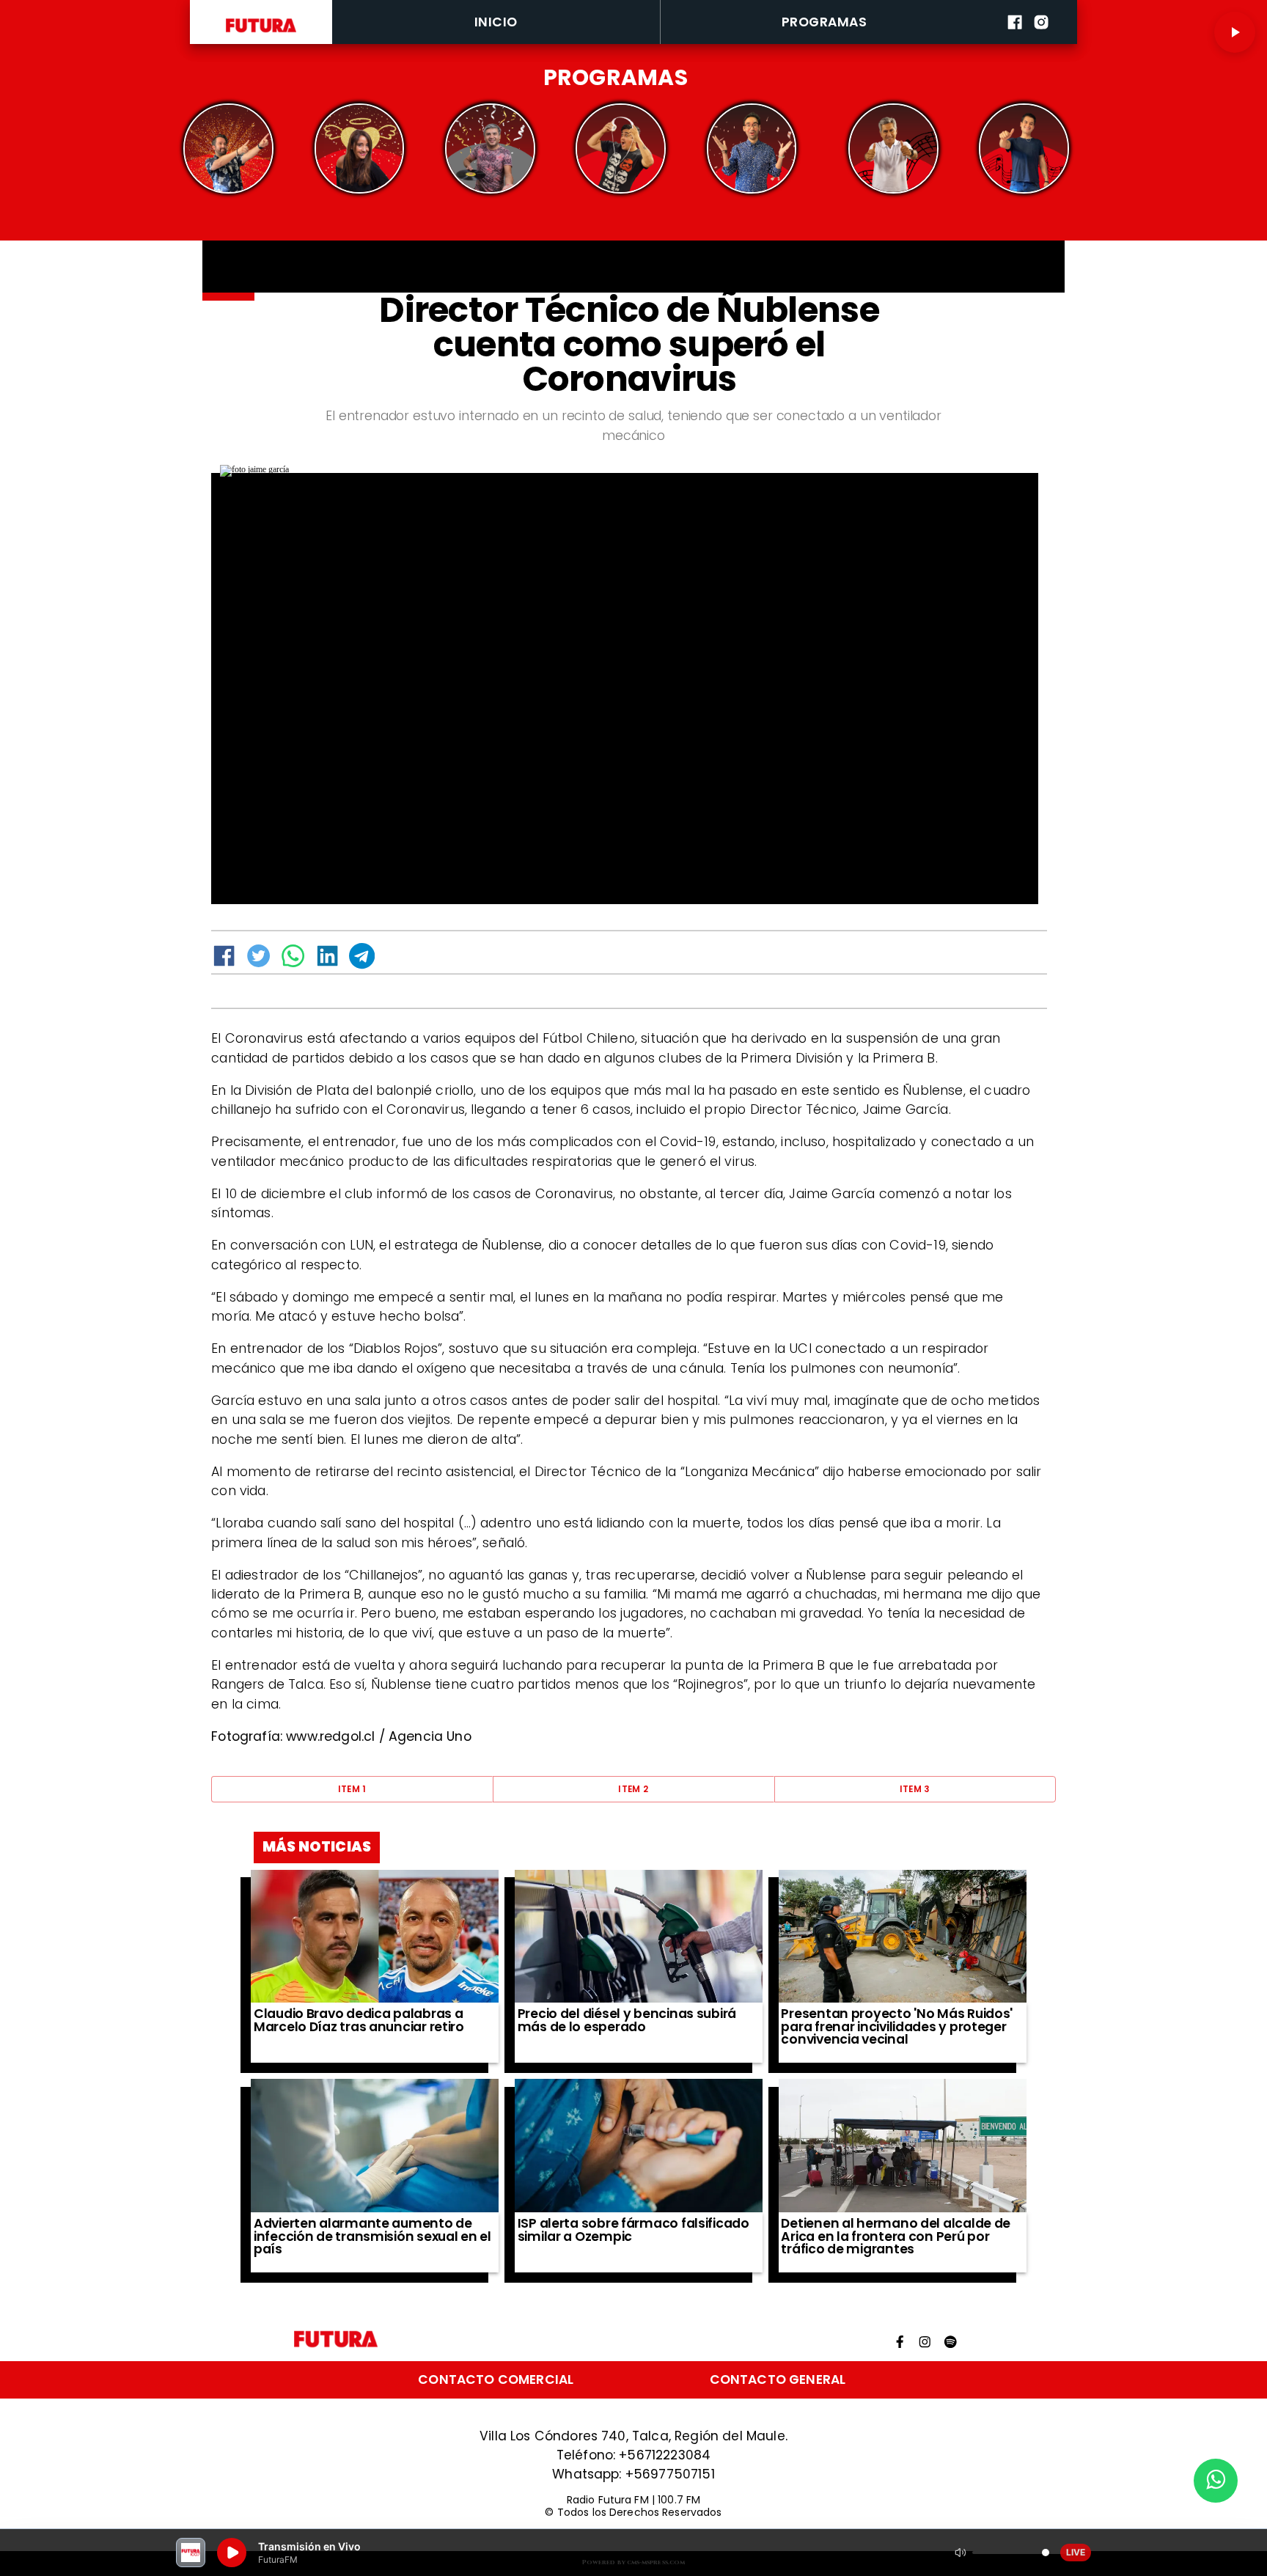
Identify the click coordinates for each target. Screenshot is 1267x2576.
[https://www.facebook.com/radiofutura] (1015, 41)
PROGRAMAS (824, 22)
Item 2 (633, 1789)
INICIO (496, 22)
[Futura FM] (228, 149)
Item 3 (915, 1789)
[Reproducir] (1235, 32)
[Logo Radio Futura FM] (261, 32)
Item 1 (352, 1789)
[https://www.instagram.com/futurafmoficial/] (1041, 41)
